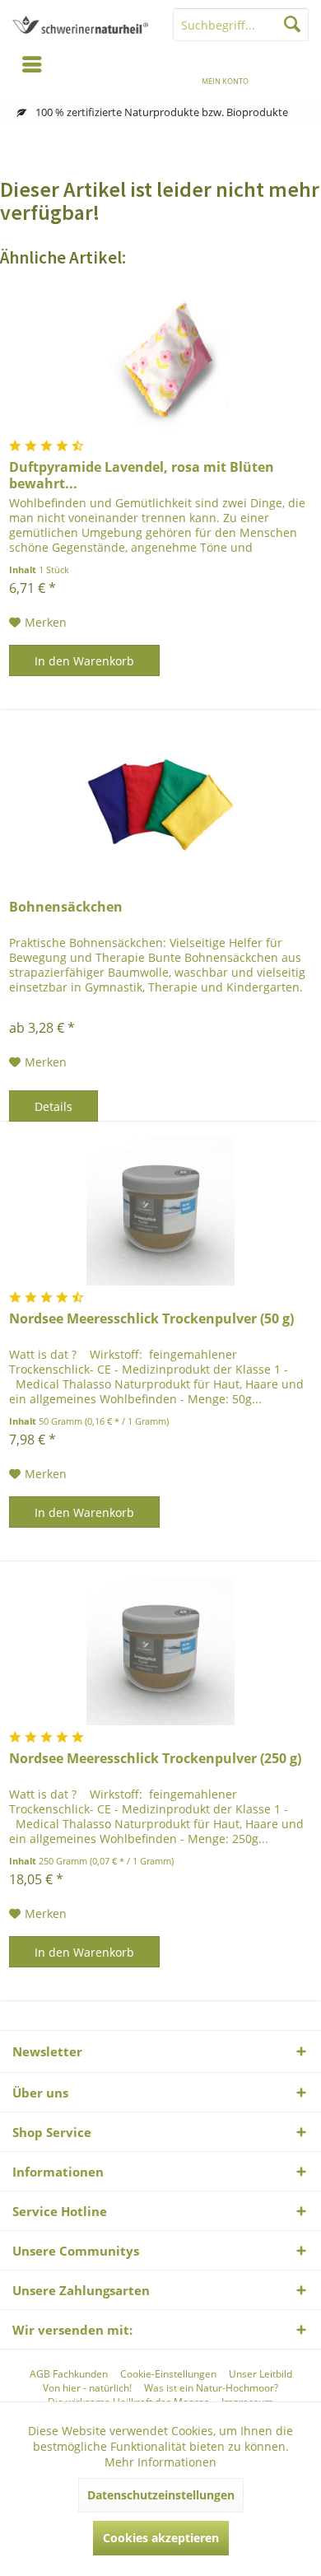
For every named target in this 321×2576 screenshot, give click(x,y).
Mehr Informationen (160, 2462)
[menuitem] (289, 70)
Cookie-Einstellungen (168, 2374)
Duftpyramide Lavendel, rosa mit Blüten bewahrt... (142, 475)
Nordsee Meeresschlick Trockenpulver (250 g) (155, 1759)
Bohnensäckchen (66, 907)
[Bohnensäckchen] (160, 800)
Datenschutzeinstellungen (161, 2495)
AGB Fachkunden (69, 2374)
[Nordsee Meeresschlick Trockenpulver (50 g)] (160, 1211)
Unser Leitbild (261, 2374)
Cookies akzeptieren (161, 2538)
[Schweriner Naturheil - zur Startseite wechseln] (80, 25)
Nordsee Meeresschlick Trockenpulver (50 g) (151, 1319)
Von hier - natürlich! (87, 2388)
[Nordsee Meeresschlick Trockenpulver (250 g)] (160, 1651)
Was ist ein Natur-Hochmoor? (211, 2388)
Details (53, 1106)
